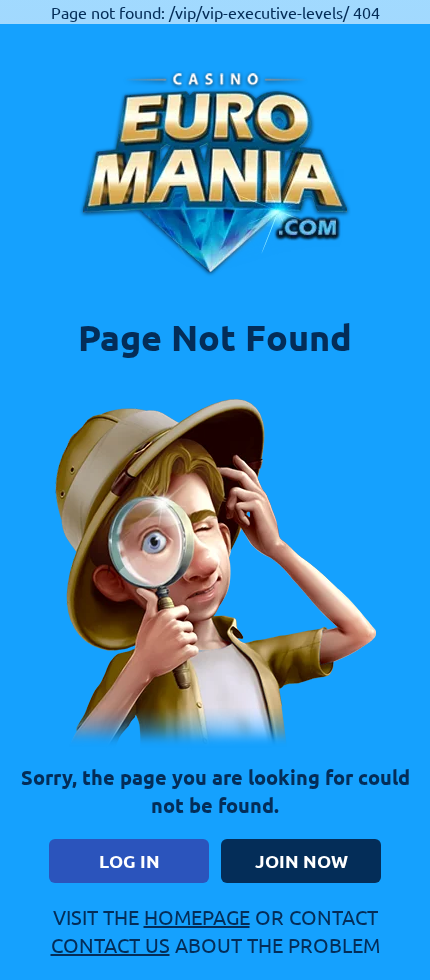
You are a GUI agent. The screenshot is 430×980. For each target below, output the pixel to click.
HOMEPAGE (197, 916)
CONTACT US (110, 944)
